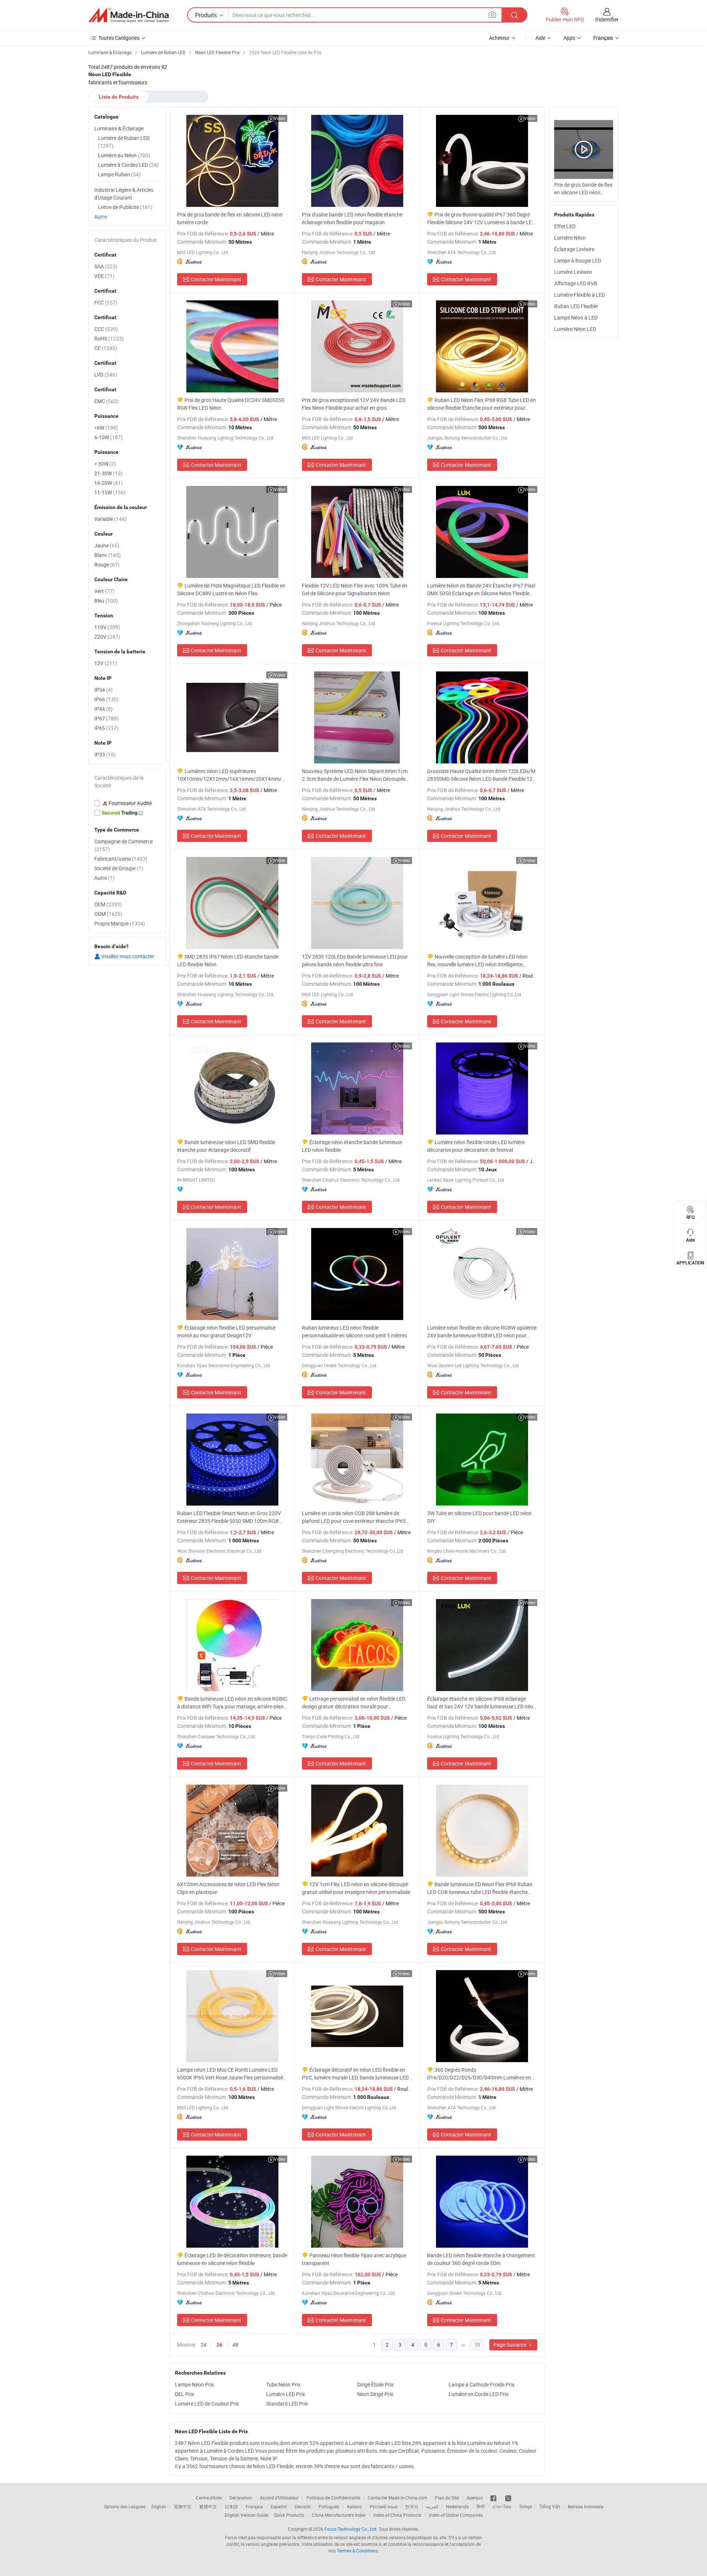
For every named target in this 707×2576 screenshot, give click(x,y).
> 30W (105, 464)
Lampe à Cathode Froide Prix (481, 2384)
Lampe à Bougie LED (578, 260)
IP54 (103, 690)
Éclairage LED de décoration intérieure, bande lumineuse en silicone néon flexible (232, 2259)
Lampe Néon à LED (576, 317)
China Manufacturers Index (339, 2515)
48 (235, 2345)
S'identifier (607, 19)
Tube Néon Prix (283, 2384)
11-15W (110, 492)
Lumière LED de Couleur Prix (207, 2404)
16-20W (108, 483)
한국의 (412, 2506)
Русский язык (384, 2506)
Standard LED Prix (287, 2404)
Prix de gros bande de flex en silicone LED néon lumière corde (230, 218)
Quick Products (289, 2515)
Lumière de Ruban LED (124, 142)
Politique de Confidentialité (333, 2498)
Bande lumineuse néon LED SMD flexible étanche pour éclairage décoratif (226, 1146)
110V (107, 627)
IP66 (106, 699)
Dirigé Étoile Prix (375, 2384)
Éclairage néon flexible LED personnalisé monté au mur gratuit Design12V (226, 1331)
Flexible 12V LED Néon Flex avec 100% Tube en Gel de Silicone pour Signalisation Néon (355, 589)
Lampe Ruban (119, 174)
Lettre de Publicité (125, 207)
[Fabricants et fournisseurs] (129, 15)
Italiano (354, 2506)
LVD (106, 375)
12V (106, 663)
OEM (108, 904)
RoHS (109, 338)
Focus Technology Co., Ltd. (351, 2529)
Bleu (106, 601)
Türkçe (525, 2506)
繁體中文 (208, 2506)
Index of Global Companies (456, 2515)
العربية (432, 2506)
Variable (110, 519)
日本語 (231, 2506)
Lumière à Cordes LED (128, 165)
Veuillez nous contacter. (128, 956)
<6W (106, 428)
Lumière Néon (570, 238)
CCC (106, 329)
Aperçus (475, 2498)
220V (107, 637)
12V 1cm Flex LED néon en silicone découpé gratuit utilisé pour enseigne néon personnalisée (356, 1888)
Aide (540, 38)
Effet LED (565, 226)
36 (219, 2345)
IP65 (106, 728)
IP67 (106, 718)
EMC (106, 401)
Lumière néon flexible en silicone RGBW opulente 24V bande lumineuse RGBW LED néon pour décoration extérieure (482, 1332)
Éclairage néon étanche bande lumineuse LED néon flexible (352, 1146)
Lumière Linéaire (573, 272)
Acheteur (499, 38)
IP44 (103, 709)
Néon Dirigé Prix (375, 2394)
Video (280, 118)
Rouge (107, 564)
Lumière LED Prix (286, 2394)
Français (254, 2506)
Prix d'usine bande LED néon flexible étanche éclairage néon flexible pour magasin (352, 218)
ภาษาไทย (502, 2506)
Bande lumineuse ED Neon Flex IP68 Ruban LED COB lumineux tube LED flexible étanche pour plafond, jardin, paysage (480, 1888)
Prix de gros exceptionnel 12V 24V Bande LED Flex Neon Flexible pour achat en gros (354, 404)
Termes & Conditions (357, 2551)
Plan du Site (447, 2498)
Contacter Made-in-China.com (398, 2498)
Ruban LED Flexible (576, 306)
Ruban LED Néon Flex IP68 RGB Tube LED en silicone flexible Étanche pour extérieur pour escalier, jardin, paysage (481, 404)
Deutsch (303, 2506)
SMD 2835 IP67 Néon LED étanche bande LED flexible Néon (228, 960)
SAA (106, 266)
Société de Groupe (119, 868)
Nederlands (457, 2506)
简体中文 (183, 2506)
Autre (101, 217)
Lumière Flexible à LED (580, 295)
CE (106, 348)
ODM (108, 914)
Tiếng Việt (550, 2506)
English (159, 2506)
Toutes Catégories (119, 38)
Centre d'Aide (209, 2498)
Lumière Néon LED (575, 329)
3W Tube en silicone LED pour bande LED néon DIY (479, 1517)
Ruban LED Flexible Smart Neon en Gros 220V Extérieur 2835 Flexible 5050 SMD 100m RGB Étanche (229, 1517)
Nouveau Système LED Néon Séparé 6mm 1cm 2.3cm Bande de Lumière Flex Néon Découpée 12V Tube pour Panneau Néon (355, 775)
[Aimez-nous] (494, 2498)
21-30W (108, 473)
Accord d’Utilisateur (279, 2498)
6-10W (108, 437)
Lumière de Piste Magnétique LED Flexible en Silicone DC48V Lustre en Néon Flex (231, 589)
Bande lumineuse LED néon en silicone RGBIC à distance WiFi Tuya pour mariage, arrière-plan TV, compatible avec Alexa (232, 1703)
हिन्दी (481, 2506)
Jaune (107, 545)
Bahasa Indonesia (586, 2506)
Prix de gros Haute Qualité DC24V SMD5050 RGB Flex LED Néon (231, 404)
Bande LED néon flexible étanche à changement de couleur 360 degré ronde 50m (481, 2259)
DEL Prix (184, 2394)
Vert (104, 591)
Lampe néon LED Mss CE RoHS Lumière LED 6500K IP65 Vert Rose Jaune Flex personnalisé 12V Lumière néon (230, 2074)
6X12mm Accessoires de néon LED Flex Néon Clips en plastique (228, 1888)
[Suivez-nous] (508, 2498)
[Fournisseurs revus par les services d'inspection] (127, 803)
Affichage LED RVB (576, 283)
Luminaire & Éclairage (119, 128)
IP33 (105, 754)
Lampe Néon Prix (194, 2384)
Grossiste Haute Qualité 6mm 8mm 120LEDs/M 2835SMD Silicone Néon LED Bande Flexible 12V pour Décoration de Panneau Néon (481, 775)
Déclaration (241, 2498)
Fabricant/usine (121, 859)
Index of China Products (397, 2515)
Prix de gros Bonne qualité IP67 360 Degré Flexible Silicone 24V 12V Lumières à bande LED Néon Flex (481, 218)
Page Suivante (510, 2345)
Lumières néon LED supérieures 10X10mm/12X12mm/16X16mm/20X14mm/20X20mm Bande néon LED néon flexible (232, 775)
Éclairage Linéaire (574, 249)
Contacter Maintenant (216, 279)
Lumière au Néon (124, 155)
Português (329, 2506)
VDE (104, 276)
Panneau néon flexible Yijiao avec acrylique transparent (354, 2259)
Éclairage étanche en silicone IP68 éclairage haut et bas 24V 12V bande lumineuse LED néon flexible (482, 1703)
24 (204, 2345)
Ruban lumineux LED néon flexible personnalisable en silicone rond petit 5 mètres (354, 1331)
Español (279, 2506)
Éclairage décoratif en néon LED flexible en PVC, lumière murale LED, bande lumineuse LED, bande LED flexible (356, 2074)
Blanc (108, 555)
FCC (106, 302)
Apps (569, 38)
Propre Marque (120, 923)
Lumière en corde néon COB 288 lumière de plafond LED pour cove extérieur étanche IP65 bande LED (354, 1517)
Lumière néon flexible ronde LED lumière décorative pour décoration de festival (476, 1146)
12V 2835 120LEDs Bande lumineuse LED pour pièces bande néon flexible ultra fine (355, 960)
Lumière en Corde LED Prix (479, 2394)
